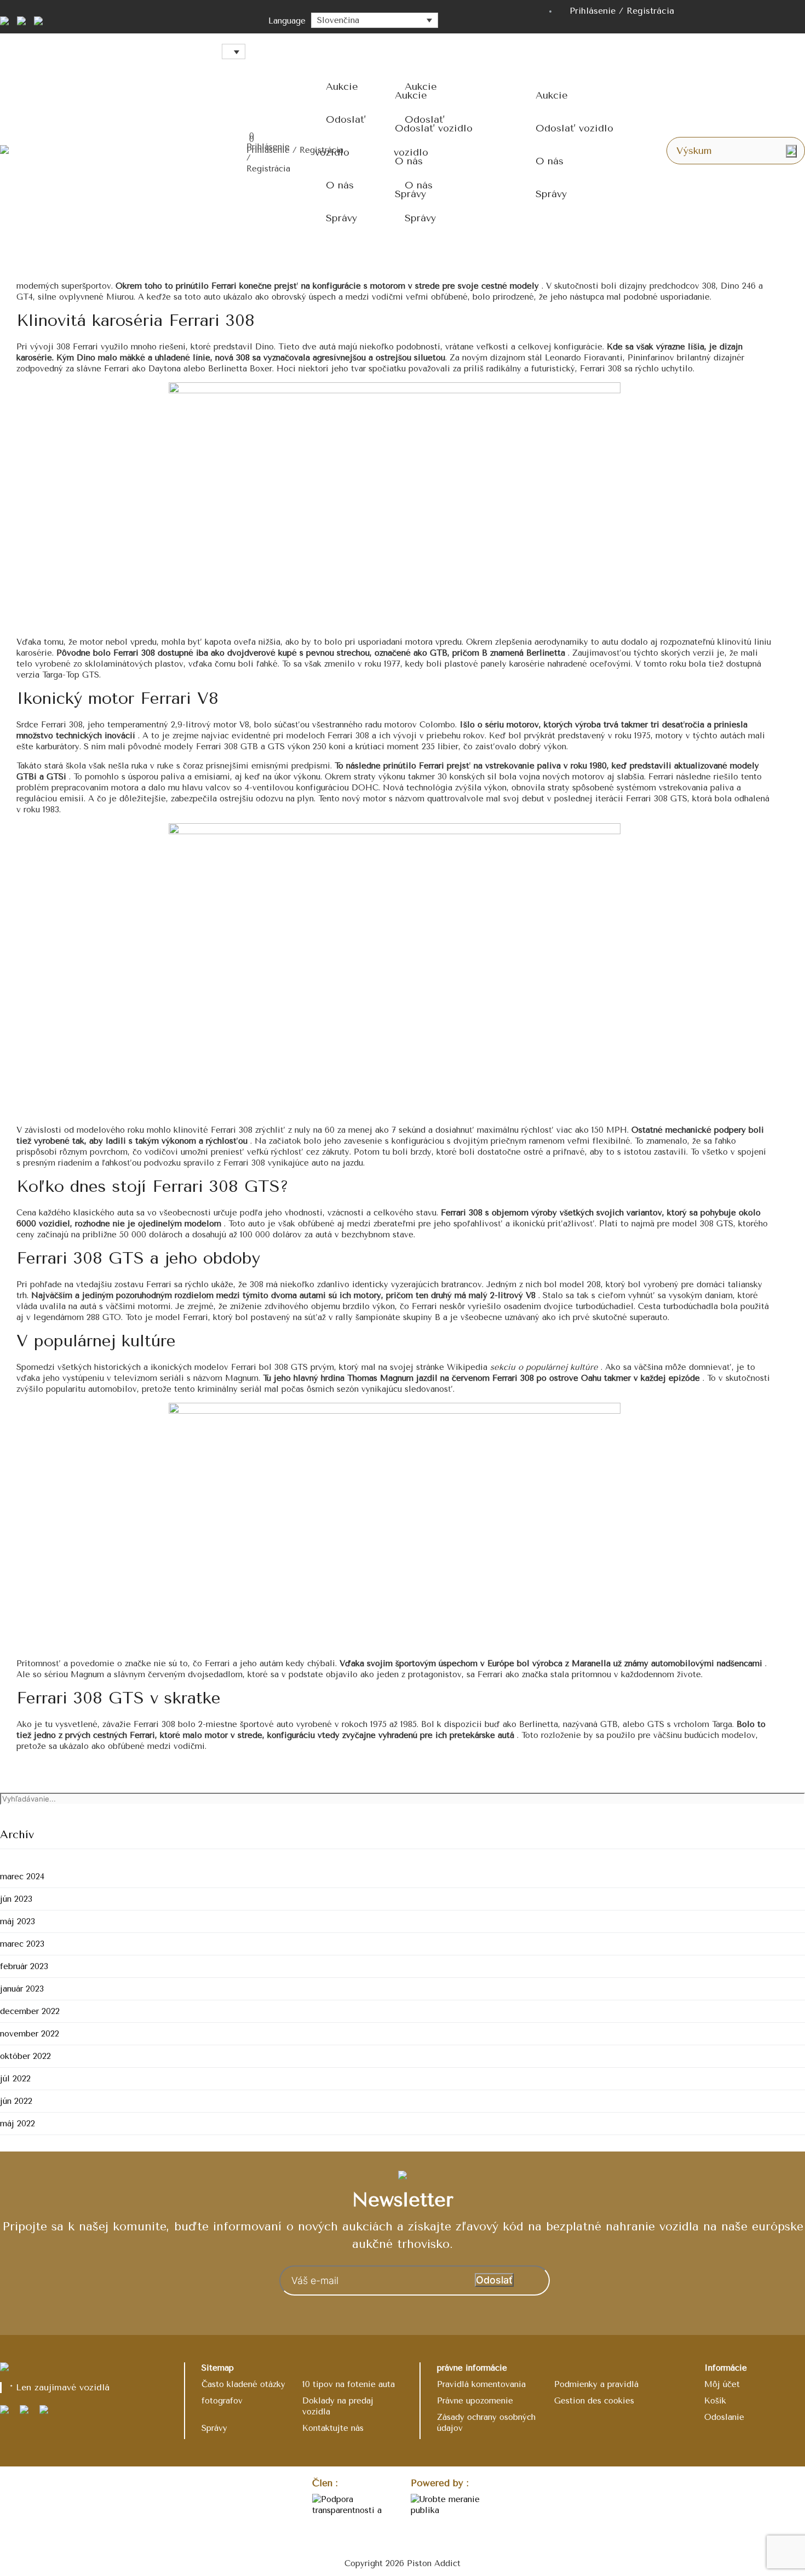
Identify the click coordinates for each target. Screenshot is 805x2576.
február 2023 (24, 1966)
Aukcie (342, 87)
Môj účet (722, 2384)
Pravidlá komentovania (481, 2384)
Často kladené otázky (243, 2384)
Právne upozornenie (475, 2401)
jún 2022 (16, 2101)
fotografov (222, 2401)
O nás (340, 185)
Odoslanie (724, 2417)
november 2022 (30, 2034)
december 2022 (30, 2011)
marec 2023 (22, 1944)
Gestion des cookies (594, 2401)
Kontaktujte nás (333, 2428)
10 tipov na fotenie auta (349, 2384)
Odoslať (494, 2280)
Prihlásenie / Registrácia (622, 11)
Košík (715, 2401)
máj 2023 (18, 1921)
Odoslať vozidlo (434, 128)
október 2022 (25, 2056)
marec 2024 (22, 1877)
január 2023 (22, 1989)
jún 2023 (16, 1899)
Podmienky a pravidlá (596, 2384)
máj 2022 (18, 2124)
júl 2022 (15, 2079)
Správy (341, 218)
